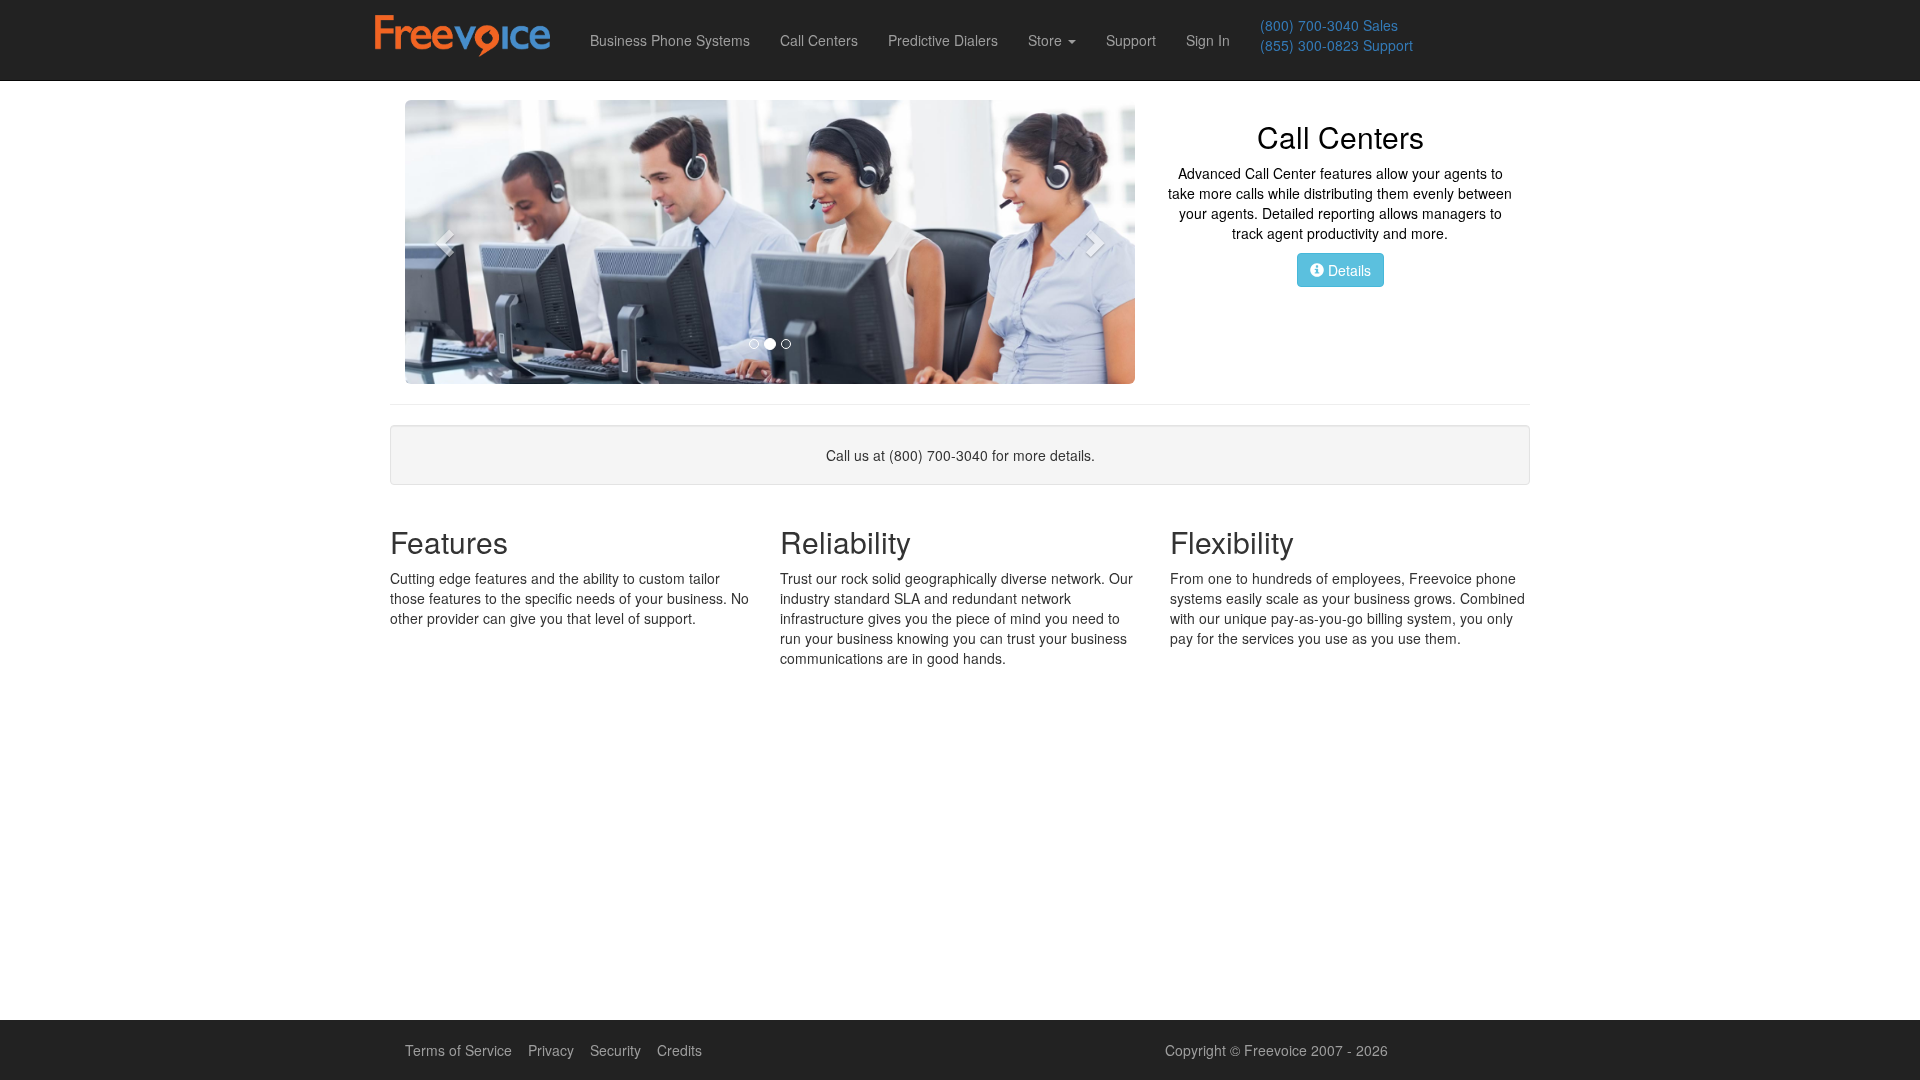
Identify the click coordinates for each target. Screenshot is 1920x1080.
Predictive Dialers (943, 40)
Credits (679, 1050)
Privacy (551, 1050)
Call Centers (819, 40)
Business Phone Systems (670, 40)
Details (1347, 270)
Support (1131, 40)
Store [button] (1047, 40)
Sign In (1208, 40)
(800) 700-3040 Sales (1329, 25)
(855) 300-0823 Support (1336, 45)
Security (615, 1050)
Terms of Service (458, 1050)
